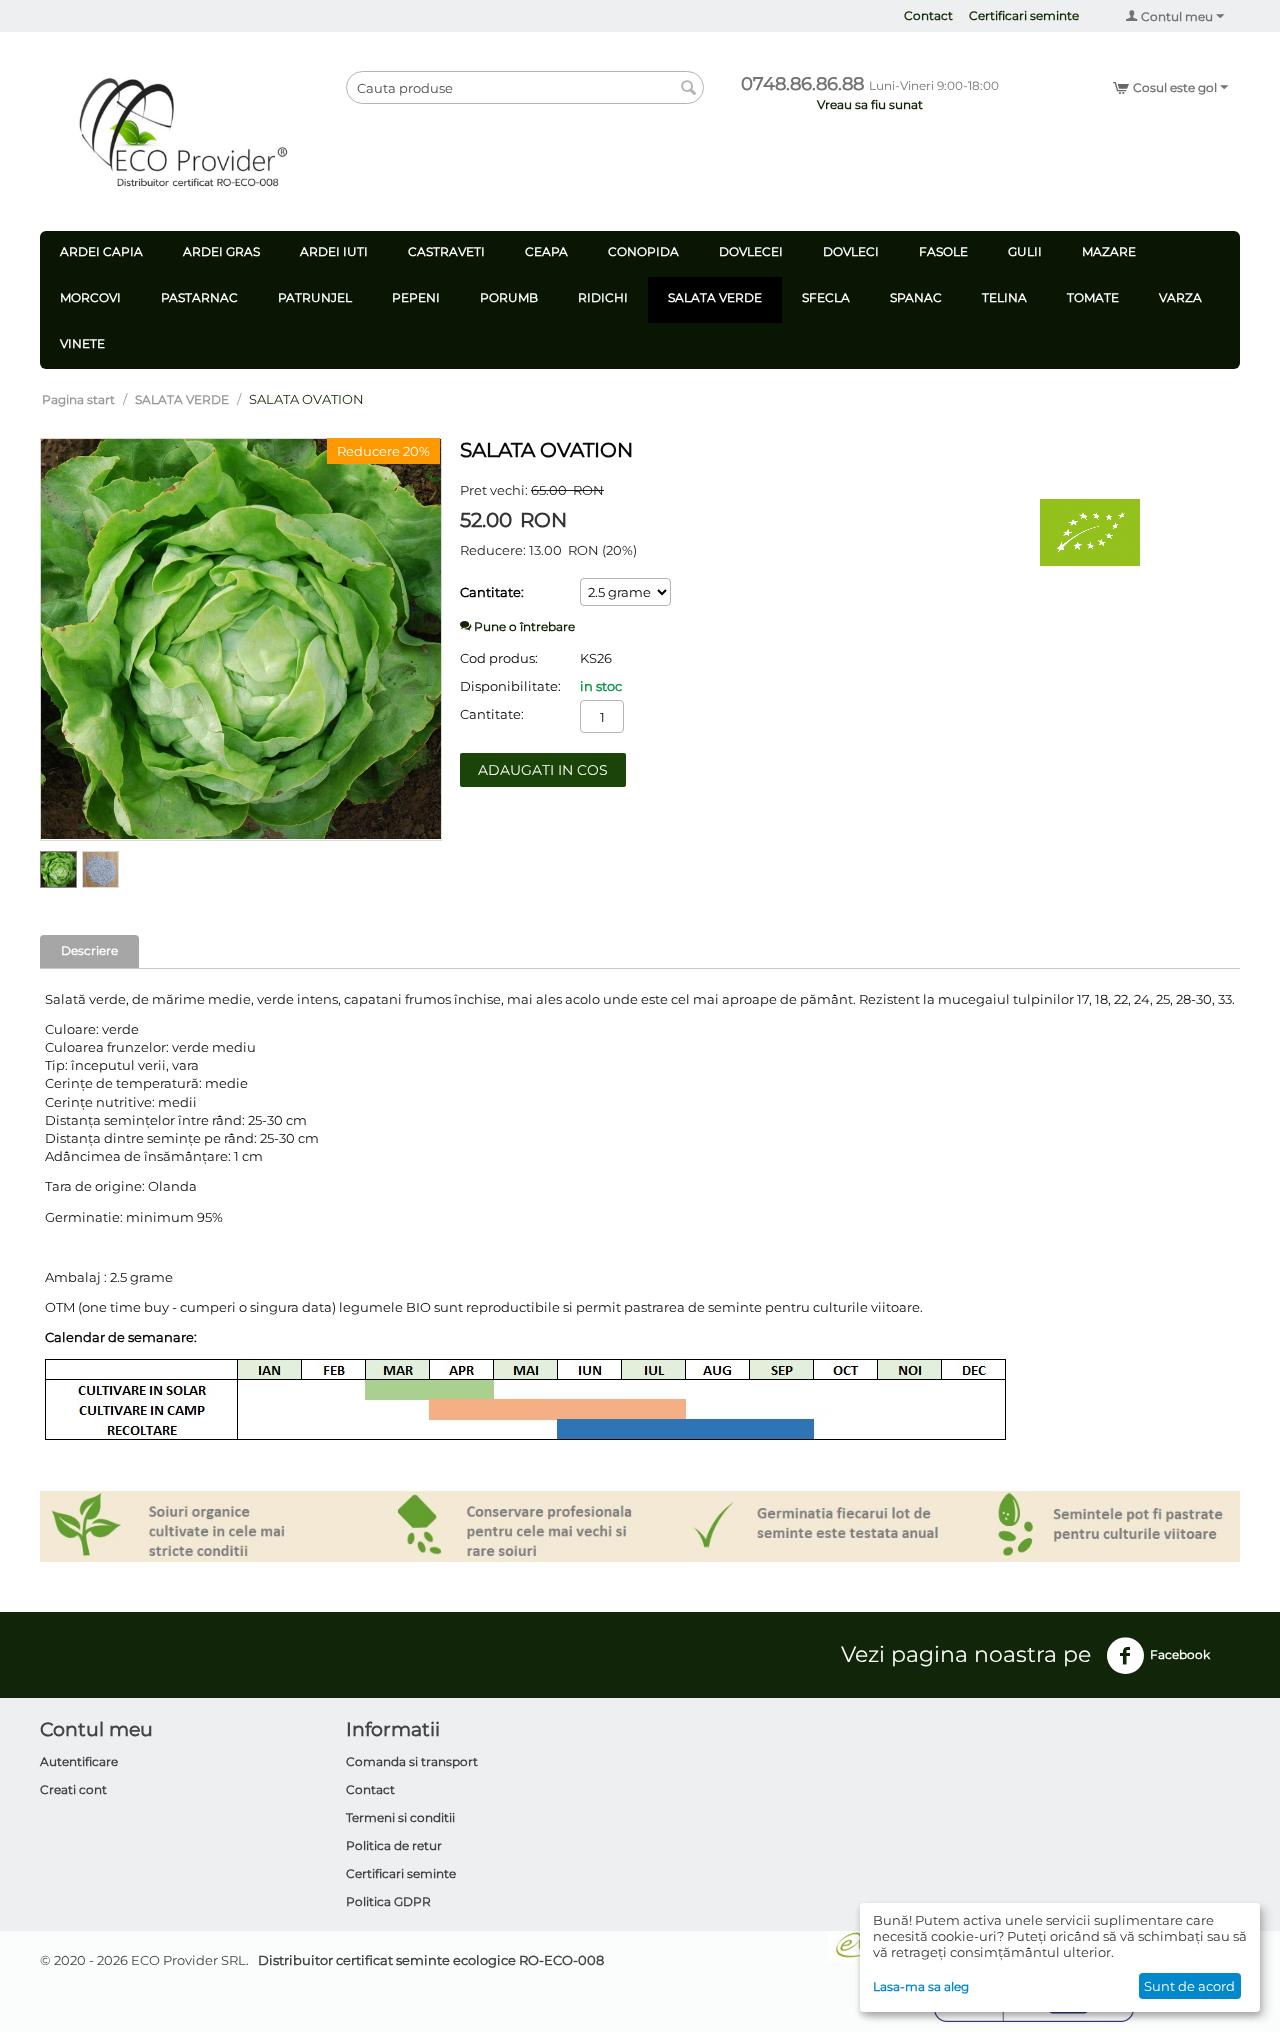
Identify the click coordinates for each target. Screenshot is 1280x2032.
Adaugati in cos (543, 770)
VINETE (82, 343)
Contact (928, 15)
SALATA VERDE (715, 297)
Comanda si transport (412, 1761)
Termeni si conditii (400, 1817)
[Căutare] (689, 89)
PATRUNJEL (315, 297)
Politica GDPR (388, 1901)
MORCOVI (90, 297)
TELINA (1004, 297)
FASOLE (943, 251)
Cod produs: (499, 658)
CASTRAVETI (446, 251)
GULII (1025, 251)
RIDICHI (603, 297)
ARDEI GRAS (221, 251)
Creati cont (73, 1789)
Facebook (1180, 1654)
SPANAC (916, 297)
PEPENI (416, 297)
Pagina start (78, 399)
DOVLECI (851, 251)
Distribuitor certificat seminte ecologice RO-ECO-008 (431, 1960)
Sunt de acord (1189, 1986)
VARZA (1180, 297)
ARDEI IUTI (334, 251)
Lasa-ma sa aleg (921, 1986)
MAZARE (1109, 251)
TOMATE (1093, 297)
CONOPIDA (643, 251)
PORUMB (509, 297)
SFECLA (826, 297)
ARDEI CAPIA (101, 251)
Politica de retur (394, 1845)
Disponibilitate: (510, 686)
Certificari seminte (1024, 15)
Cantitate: (492, 592)
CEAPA (546, 251)
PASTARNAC (199, 297)
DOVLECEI (751, 251)
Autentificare (79, 1761)
